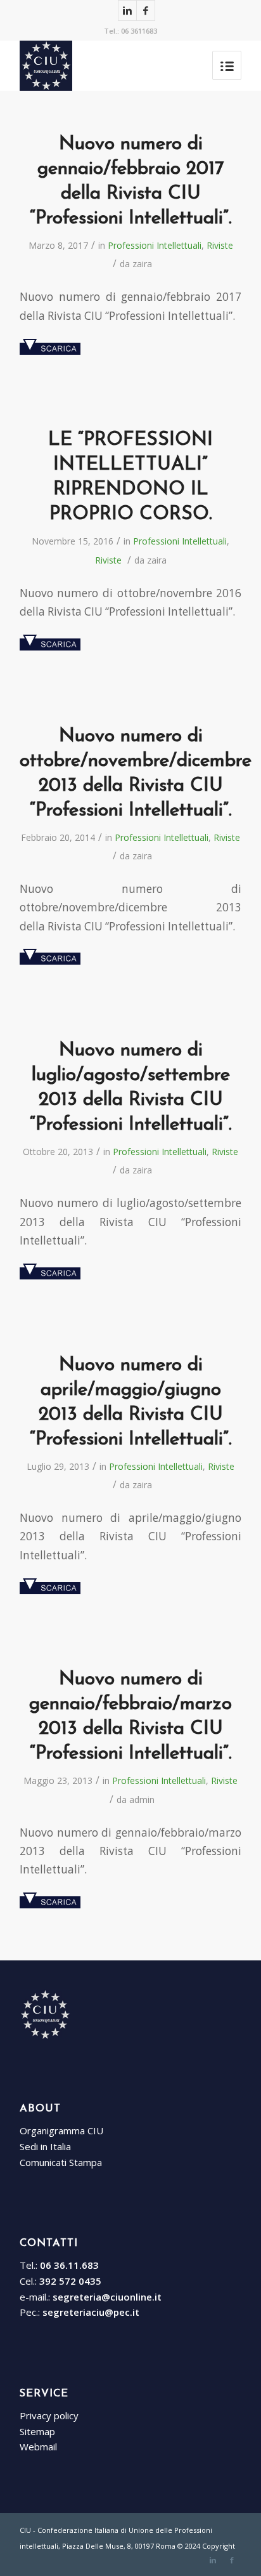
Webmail (38, 2447)
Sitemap (37, 2431)
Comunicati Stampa (61, 2162)
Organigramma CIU (61, 2130)
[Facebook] (146, 10)
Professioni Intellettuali (155, 245)
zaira (142, 264)
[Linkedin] (127, 10)
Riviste (220, 245)
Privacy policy (49, 2415)
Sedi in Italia (45, 2146)
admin (142, 1800)
